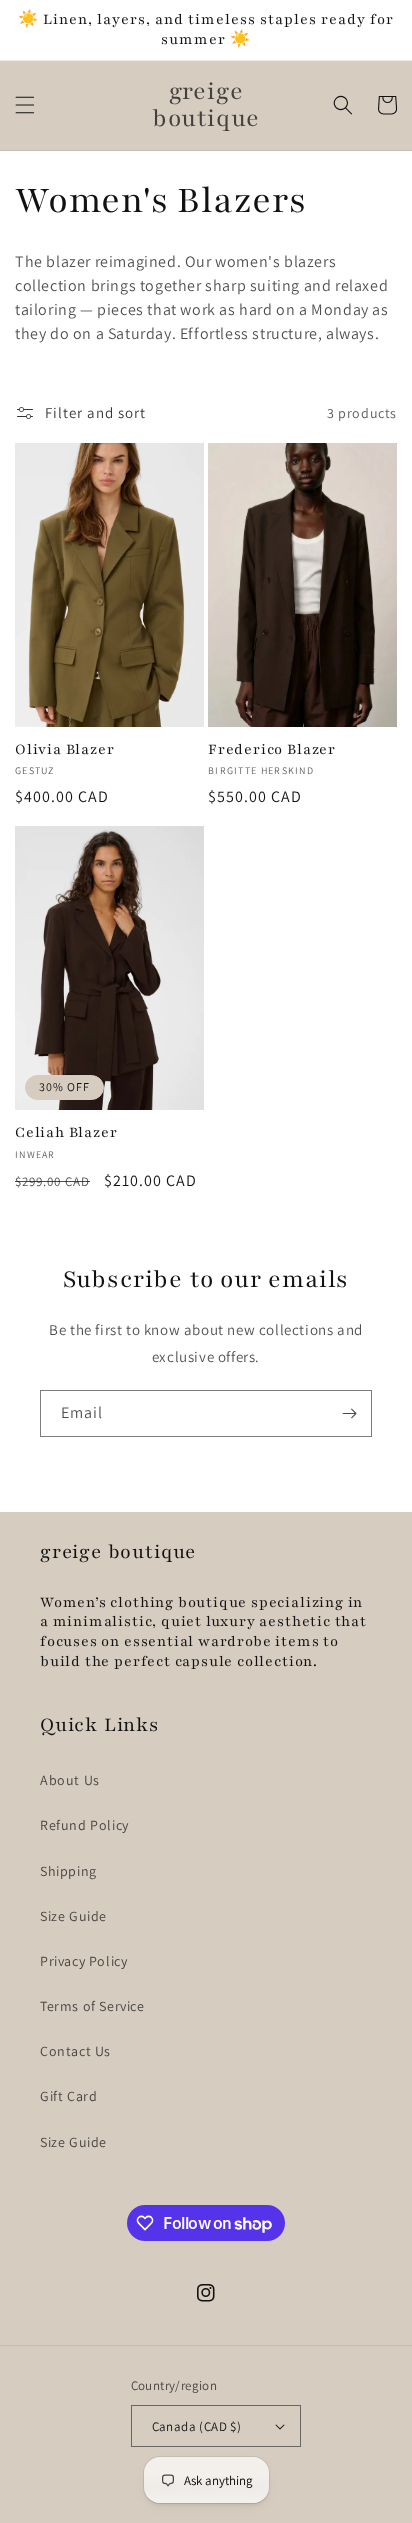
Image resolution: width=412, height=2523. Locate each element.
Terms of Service (92, 2006)
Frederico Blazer (272, 749)
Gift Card (68, 2096)
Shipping (68, 1871)
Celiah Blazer (66, 1132)
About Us (70, 1780)
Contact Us (75, 2051)
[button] (25, 105)
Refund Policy (84, 1825)
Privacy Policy (83, 1961)
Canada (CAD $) (197, 2426)
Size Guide (73, 1916)
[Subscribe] (349, 1413)
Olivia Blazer (65, 749)
